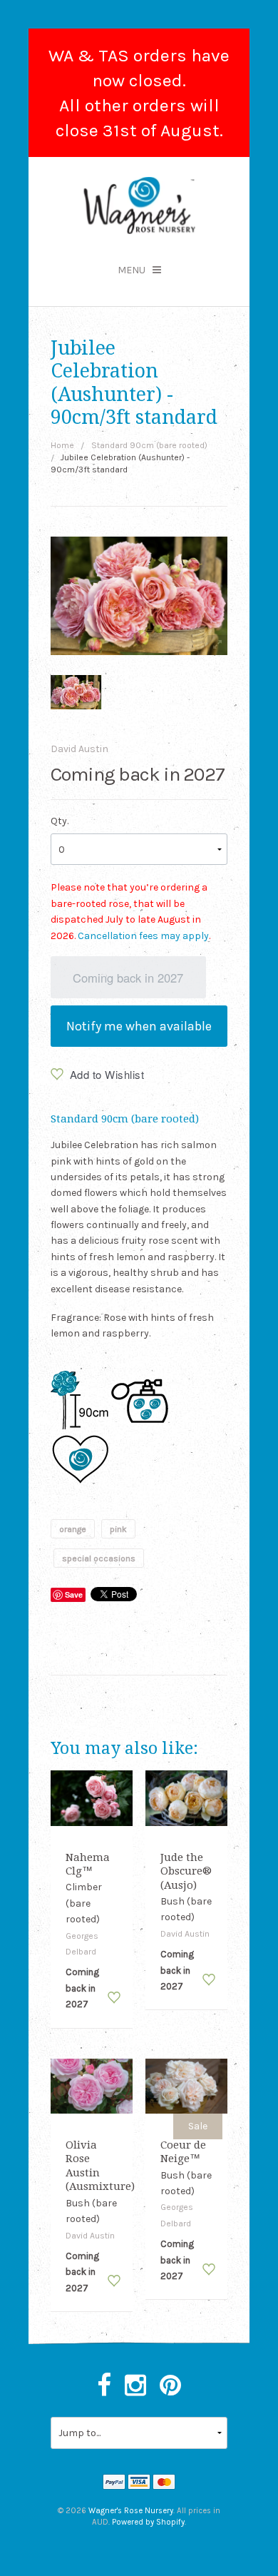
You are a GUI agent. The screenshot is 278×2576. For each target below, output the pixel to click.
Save (74, 1594)
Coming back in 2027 (128, 978)
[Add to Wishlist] (114, 1997)
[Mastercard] (164, 2483)
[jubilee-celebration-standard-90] (76, 692)
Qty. (60, 821)
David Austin (79, 749)
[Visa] (139, 2483)
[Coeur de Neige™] (187, 2085)
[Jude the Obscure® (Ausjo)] (187, 1797)
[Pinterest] (170, 2386)
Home (62, 445)
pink (118, 1528)
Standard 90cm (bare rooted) (149, 445)
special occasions (99, 1558)
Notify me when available (139, 1026)
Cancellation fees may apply (143, 936)
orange (73, 1528)
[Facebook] (104, 2386)
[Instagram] (135, 2386)
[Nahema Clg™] (92, 1797)
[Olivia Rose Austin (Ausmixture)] (92, 2085)
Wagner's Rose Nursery (131, 2511)
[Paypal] (114, 2483)
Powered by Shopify (148, 2522)
